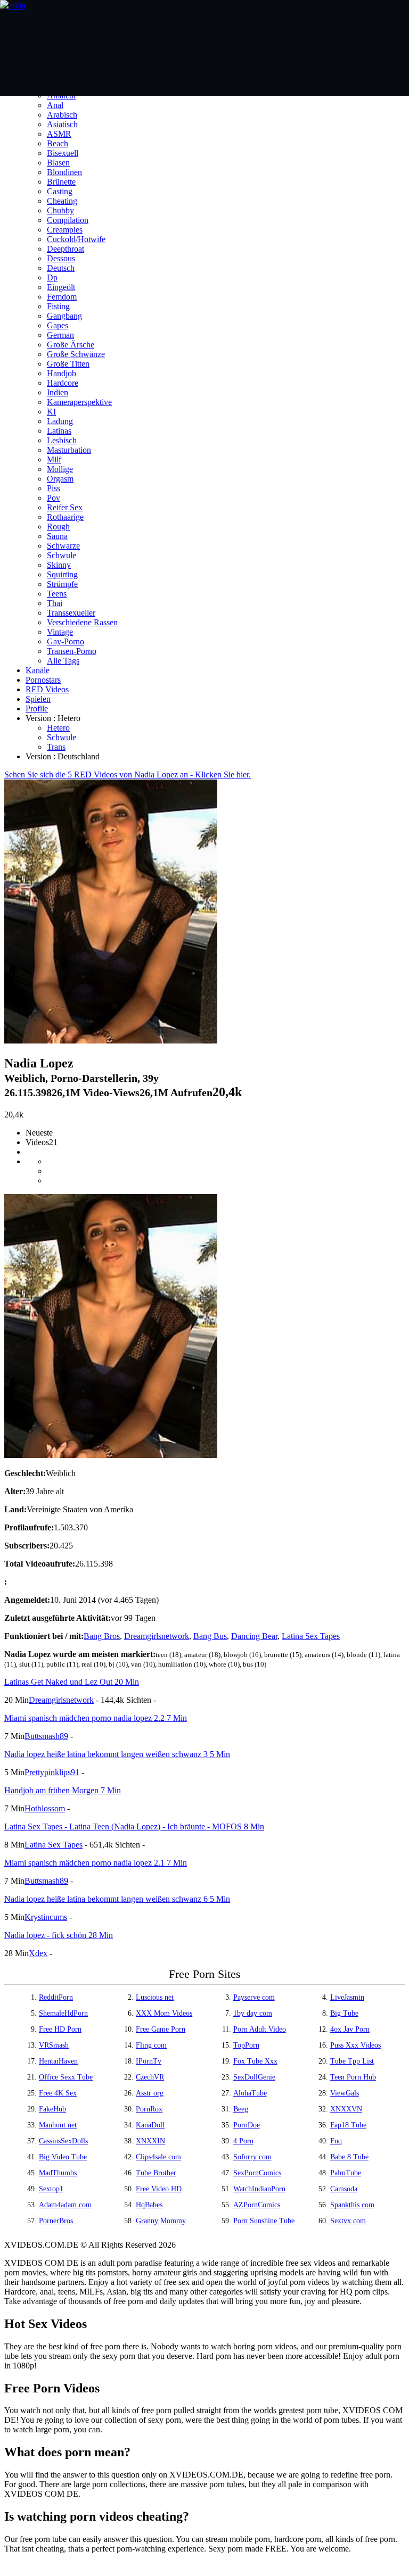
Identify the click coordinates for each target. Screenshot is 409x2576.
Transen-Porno (72, 651)
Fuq (336, 2141)
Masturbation (69, 450)
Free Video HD (159, 2189)
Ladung (60, 421)
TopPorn (246, 2045)
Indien (58, 392)
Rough (58, 527)
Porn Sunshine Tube (264, 2221)
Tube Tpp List (352, 2061)
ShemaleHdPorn (63, 2013)
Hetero (58, 728)
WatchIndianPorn (259, 2189)
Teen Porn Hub (353, 2077)
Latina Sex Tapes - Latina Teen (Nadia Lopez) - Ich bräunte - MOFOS (134, 1827)
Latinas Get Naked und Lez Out (72, 1682)
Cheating (62, 201)
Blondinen (64, 172)
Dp (52, 278)
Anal (55, 105)
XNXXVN (346, 2109)
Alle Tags (63, 661)
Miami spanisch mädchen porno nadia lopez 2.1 (96, 1863)
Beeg (241, 2109)
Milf (54, 459)
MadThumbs (58, 2173)
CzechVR (150, 2077)
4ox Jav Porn (350, 2029)
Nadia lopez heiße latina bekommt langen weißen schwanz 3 (117, 1754)
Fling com (151, 2045)
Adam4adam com (65, 2205)
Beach (58, 143)
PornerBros (56, 2221)
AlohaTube (250, 2093)
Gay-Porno (66, 641)
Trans (56, 747)
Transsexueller (71, 613)
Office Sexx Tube (66, 2077)
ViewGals (345, 2093)
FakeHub (52, 2109)
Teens (57, 594)
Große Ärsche (71, 345)
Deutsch (61, 268)
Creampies (65, 230)
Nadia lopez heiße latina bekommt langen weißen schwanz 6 (117, 1899)
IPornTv (149, 2061)
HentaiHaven (58, 2061)
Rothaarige (65, 517)
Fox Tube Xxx (255, 2061)
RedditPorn (56, 1997)
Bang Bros (102, 1636)
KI (51, 412)
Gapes (58, 325)
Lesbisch (62, 440)
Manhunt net (58, 2125)
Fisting (58, 306)
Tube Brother (156, 2173)
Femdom (62, 297)
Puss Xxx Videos (355, 2045)
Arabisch (62, 115)
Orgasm (60, 479)
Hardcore (63, 383)
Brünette (61, 182)
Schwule (62, 555)
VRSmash (54, 2045)
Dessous (61, 258)
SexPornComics (257, 2173)
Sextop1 (51, 2189)
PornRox (149, 2109)
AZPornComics (257, 2205)
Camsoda (344, 2189)
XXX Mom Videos (164, 2013)
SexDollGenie (254, 2077)
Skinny (59, 565)
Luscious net (155, 1997)
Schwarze (63, 546)
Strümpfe (62, 584)
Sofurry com (252, 2157)
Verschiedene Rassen (82, 622)
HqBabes (149, 2205)
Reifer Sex (65, 507)
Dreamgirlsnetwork (157, 1636)
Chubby (60, 210)
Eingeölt (61, 287)
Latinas (59, 431)
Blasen (58, 163)
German (60, 335)
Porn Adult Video (260, 2029)
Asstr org (150, 2093)
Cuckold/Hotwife (76, 239)
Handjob (62, 373)
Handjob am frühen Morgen (63, 1790)
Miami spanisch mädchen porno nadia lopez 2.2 (96, 1718)
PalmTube (346, 2173)
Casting (60, 191)
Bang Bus (210, 1636)
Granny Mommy (161, 2221)
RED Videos (47, 689)
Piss (54, 488)
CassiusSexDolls (63, 2141)
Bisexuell (63, 153)
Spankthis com (352, 2205)
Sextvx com (348, 2221)
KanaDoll (150, 2125)
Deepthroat (66, 249)
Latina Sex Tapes (311, 1636)
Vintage (60, 632)
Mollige (60, 469)
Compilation (68, 220)
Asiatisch (62, 124)
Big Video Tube (63, 2157)
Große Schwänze (76, 354)
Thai (55, 603)
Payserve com (254, 1997)
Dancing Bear (254, 1636)
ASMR (59, 134)
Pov (54, 498)
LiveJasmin (347, 1997)
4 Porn (243, 2141)
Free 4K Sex (58, 2093)
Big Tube (344, 2013)
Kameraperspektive (79, 402)
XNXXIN (150, 2141)
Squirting (62, 574)
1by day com (253, 2013)
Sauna (57, 536)
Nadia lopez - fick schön (59, 1935)
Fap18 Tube (348, 2125)
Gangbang (64, 316)
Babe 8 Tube (349, 2157)
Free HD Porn (60, 2029)
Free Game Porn (161, 2029)
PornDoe (247, 2125)
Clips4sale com (158, 2157)
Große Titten (68, 364)
